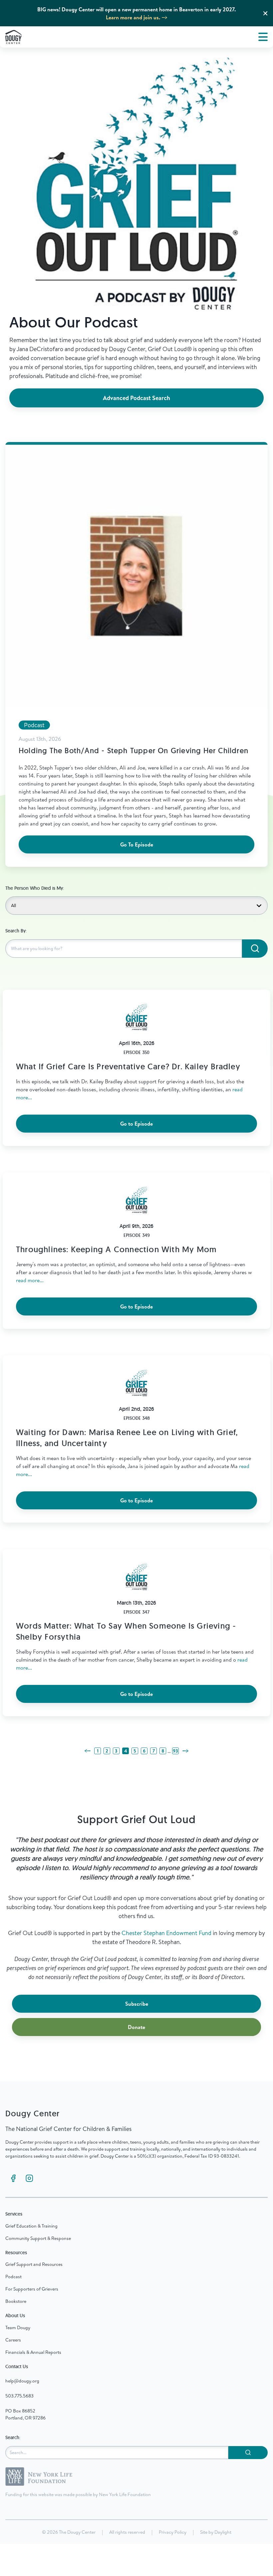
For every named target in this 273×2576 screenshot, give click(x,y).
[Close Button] (265, 13)
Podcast (13, 2277)
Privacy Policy (173, 2532)
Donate (136, 2027)
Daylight (223, 2532)
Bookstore (16, 2301)
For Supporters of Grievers (32, 2289)
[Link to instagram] (29, 2178)
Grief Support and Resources (34, 2264)
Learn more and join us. (133, 17)
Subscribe (137, 2004)
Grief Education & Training (31, 2226)
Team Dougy (18, 2327)
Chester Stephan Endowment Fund (166, 1933)
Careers (13, 2340)
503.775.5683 (19, 2396)
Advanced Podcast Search (136, 398)
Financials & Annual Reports (33, 2352)
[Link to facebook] (13, 2178)
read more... (30, 1280)
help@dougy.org (22, 2381)
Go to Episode (136, 1124)
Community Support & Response (38, 2238)
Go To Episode (137, 844)
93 (175, 1751)
